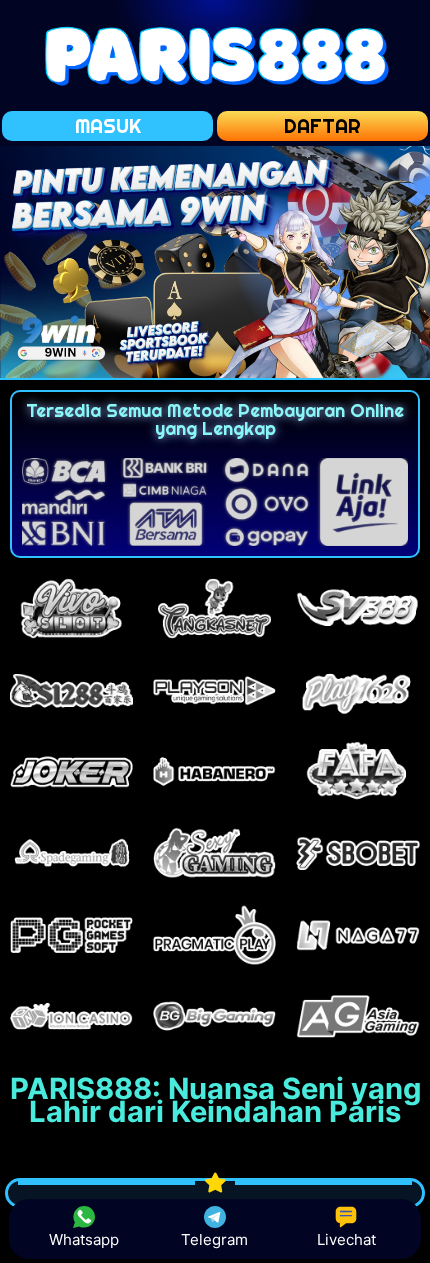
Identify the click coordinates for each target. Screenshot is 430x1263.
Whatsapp (84, 1239)
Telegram (214, 1239)
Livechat (346, 1239)
